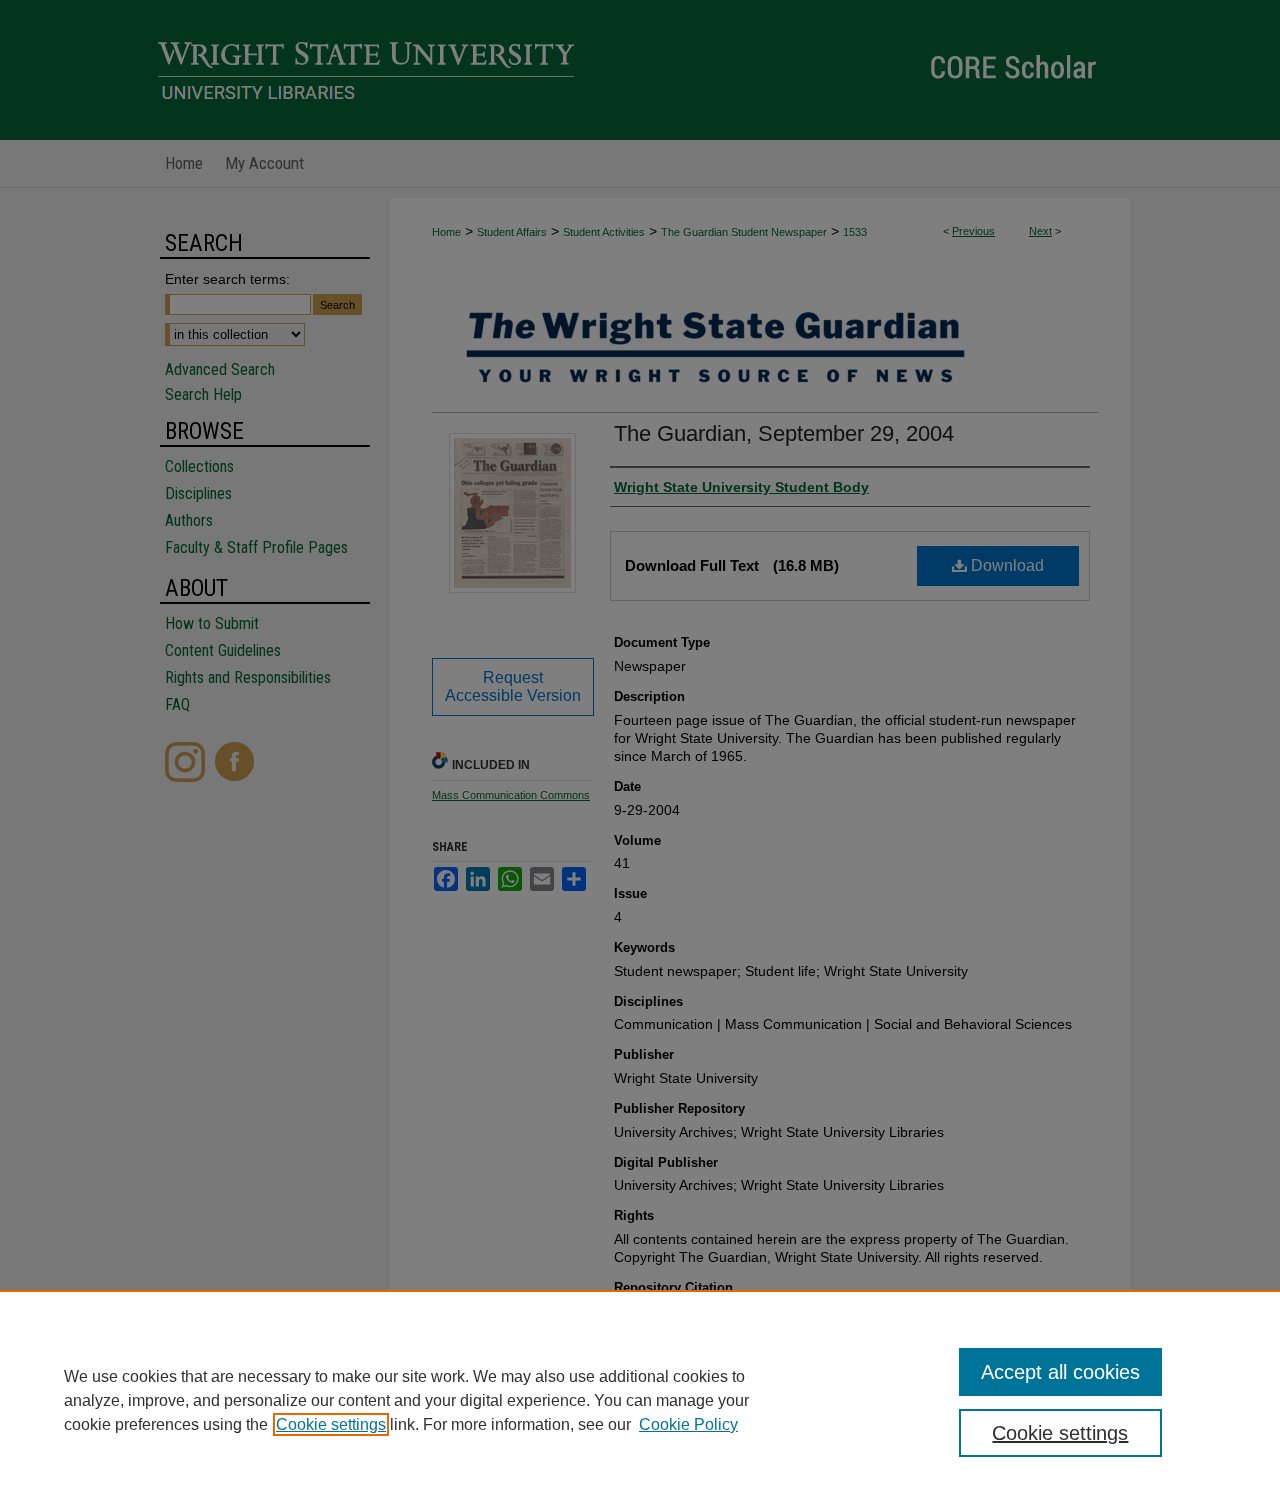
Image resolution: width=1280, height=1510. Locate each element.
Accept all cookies (1060, 1372)
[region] (640, 1400)
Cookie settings (331, 1424)
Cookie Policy (688, 1424)
